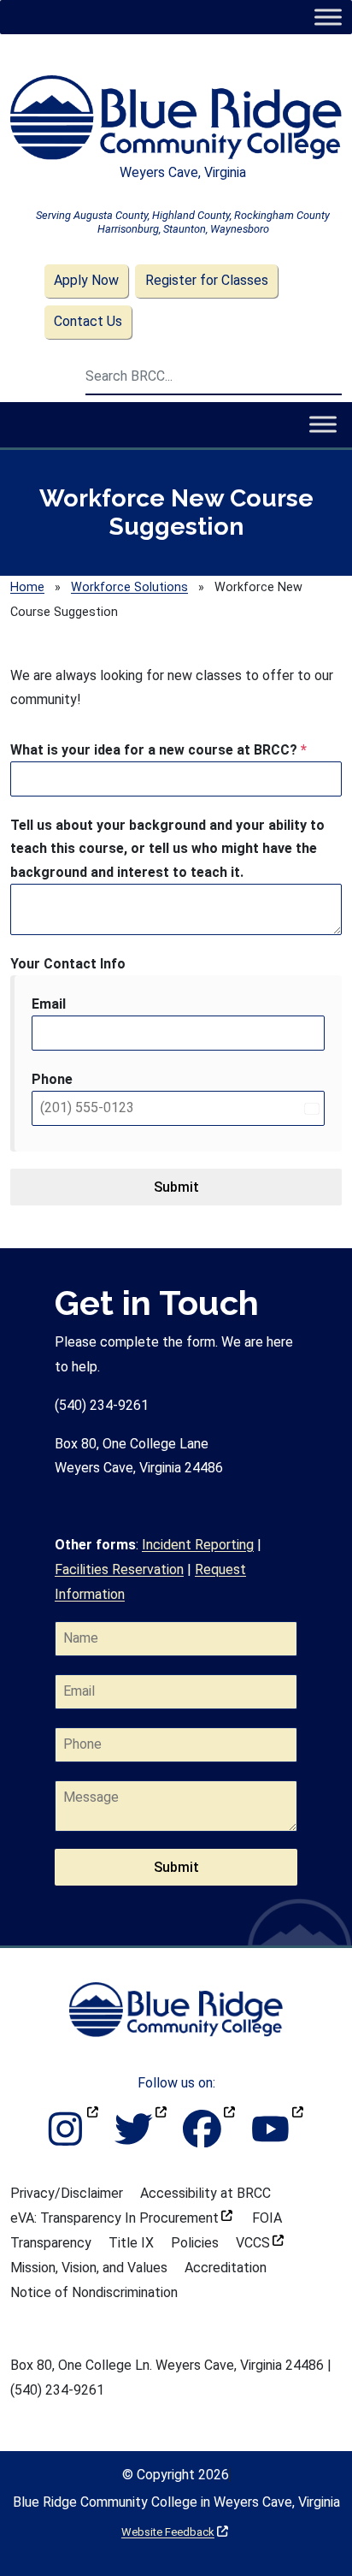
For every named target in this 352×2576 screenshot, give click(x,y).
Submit (176, 1187)
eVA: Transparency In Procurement (121, 2218)
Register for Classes (207, 280)
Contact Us (88, 321)
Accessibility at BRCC (205, 2193)
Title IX (131, 2243)
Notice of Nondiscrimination (94, 2292)
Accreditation (226, 2268)
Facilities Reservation (119, 1569)
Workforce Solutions (129, 587)
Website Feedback (175, 2532)
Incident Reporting (198, 1545)
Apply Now (86, 280)
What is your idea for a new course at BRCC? (158, 750)
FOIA (267, 2218)
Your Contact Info (68, 964)
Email (49, 1004)
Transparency (51, 2243)
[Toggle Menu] (328, 17)
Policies (195, 2243)
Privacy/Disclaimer (67, 2193)
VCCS (260, 2243)
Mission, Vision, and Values (89, 2268)
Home (27, 587)
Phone (52, 1079)
